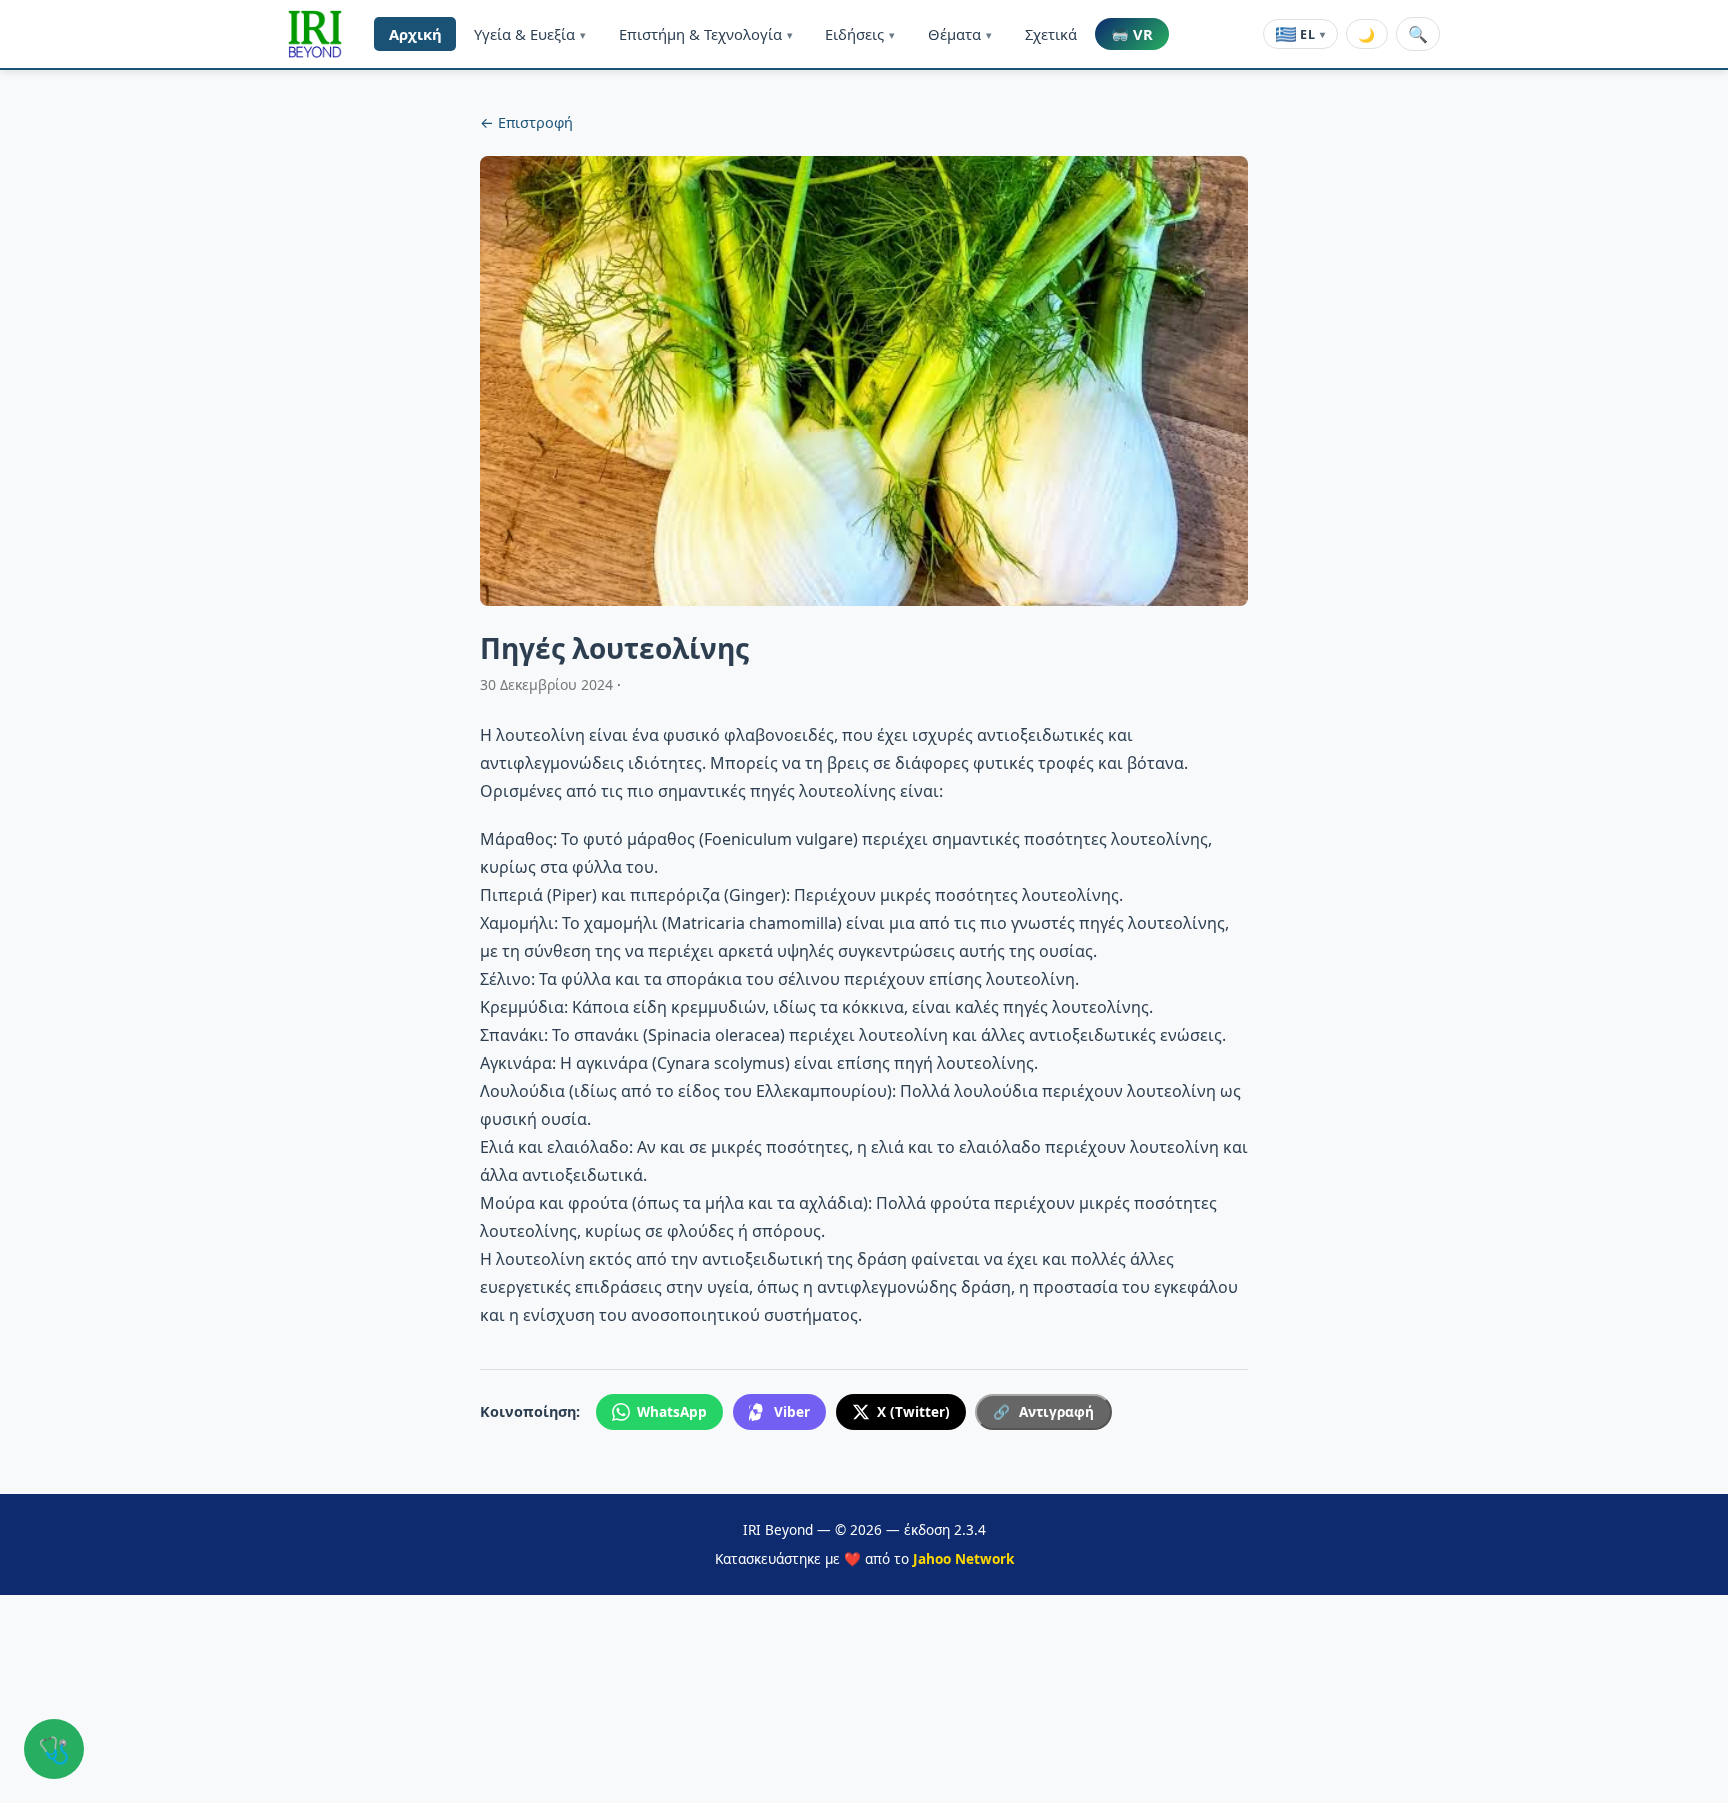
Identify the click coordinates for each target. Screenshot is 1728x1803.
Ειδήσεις (860, 34)
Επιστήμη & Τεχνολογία (706, 34)
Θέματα (960, 34)
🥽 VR (1132, 34)
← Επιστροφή (526, 122)
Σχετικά (1051, 34)
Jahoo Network (963, 1558)
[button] (315, 34)
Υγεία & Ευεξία (530, 34)
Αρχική (415, 34)
